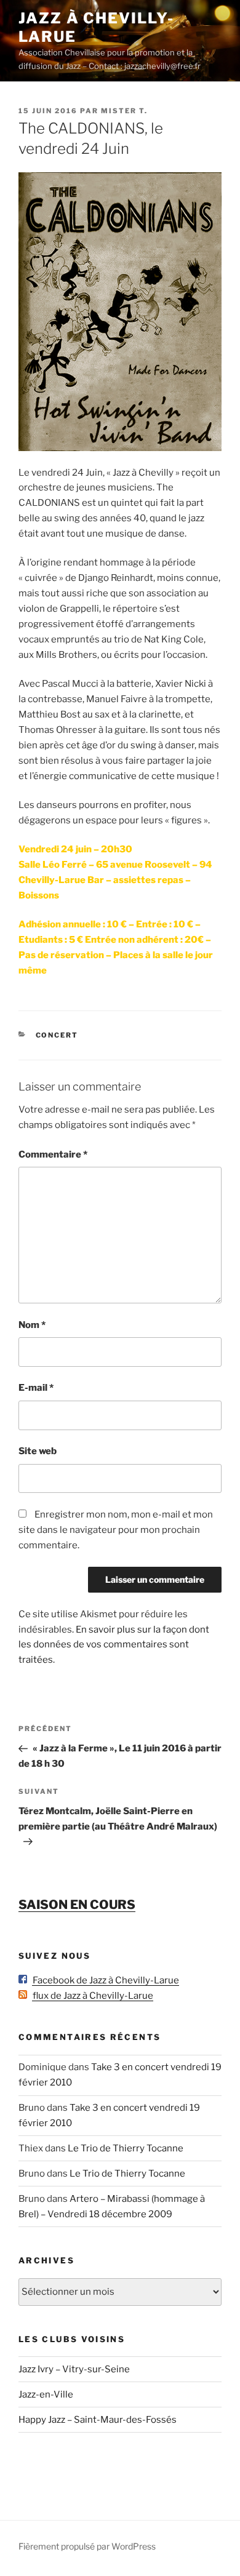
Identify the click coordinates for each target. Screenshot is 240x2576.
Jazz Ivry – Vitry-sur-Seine (74, 2369)
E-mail (36, 1388)
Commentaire (53, 1154)
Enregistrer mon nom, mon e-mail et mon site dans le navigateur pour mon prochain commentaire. (116, 1530)
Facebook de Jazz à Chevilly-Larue (103, 1980)
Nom (32, 1325)
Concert (57, 1035)
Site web (38, 1451)
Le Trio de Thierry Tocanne (126, 2148)
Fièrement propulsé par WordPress (87, 2546)
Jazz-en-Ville (46, 2394)
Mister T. (124, 111)
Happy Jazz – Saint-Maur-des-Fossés (98, 2420)
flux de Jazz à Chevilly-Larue (90, 1996)
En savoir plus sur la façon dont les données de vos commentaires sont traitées (114, 1645)
